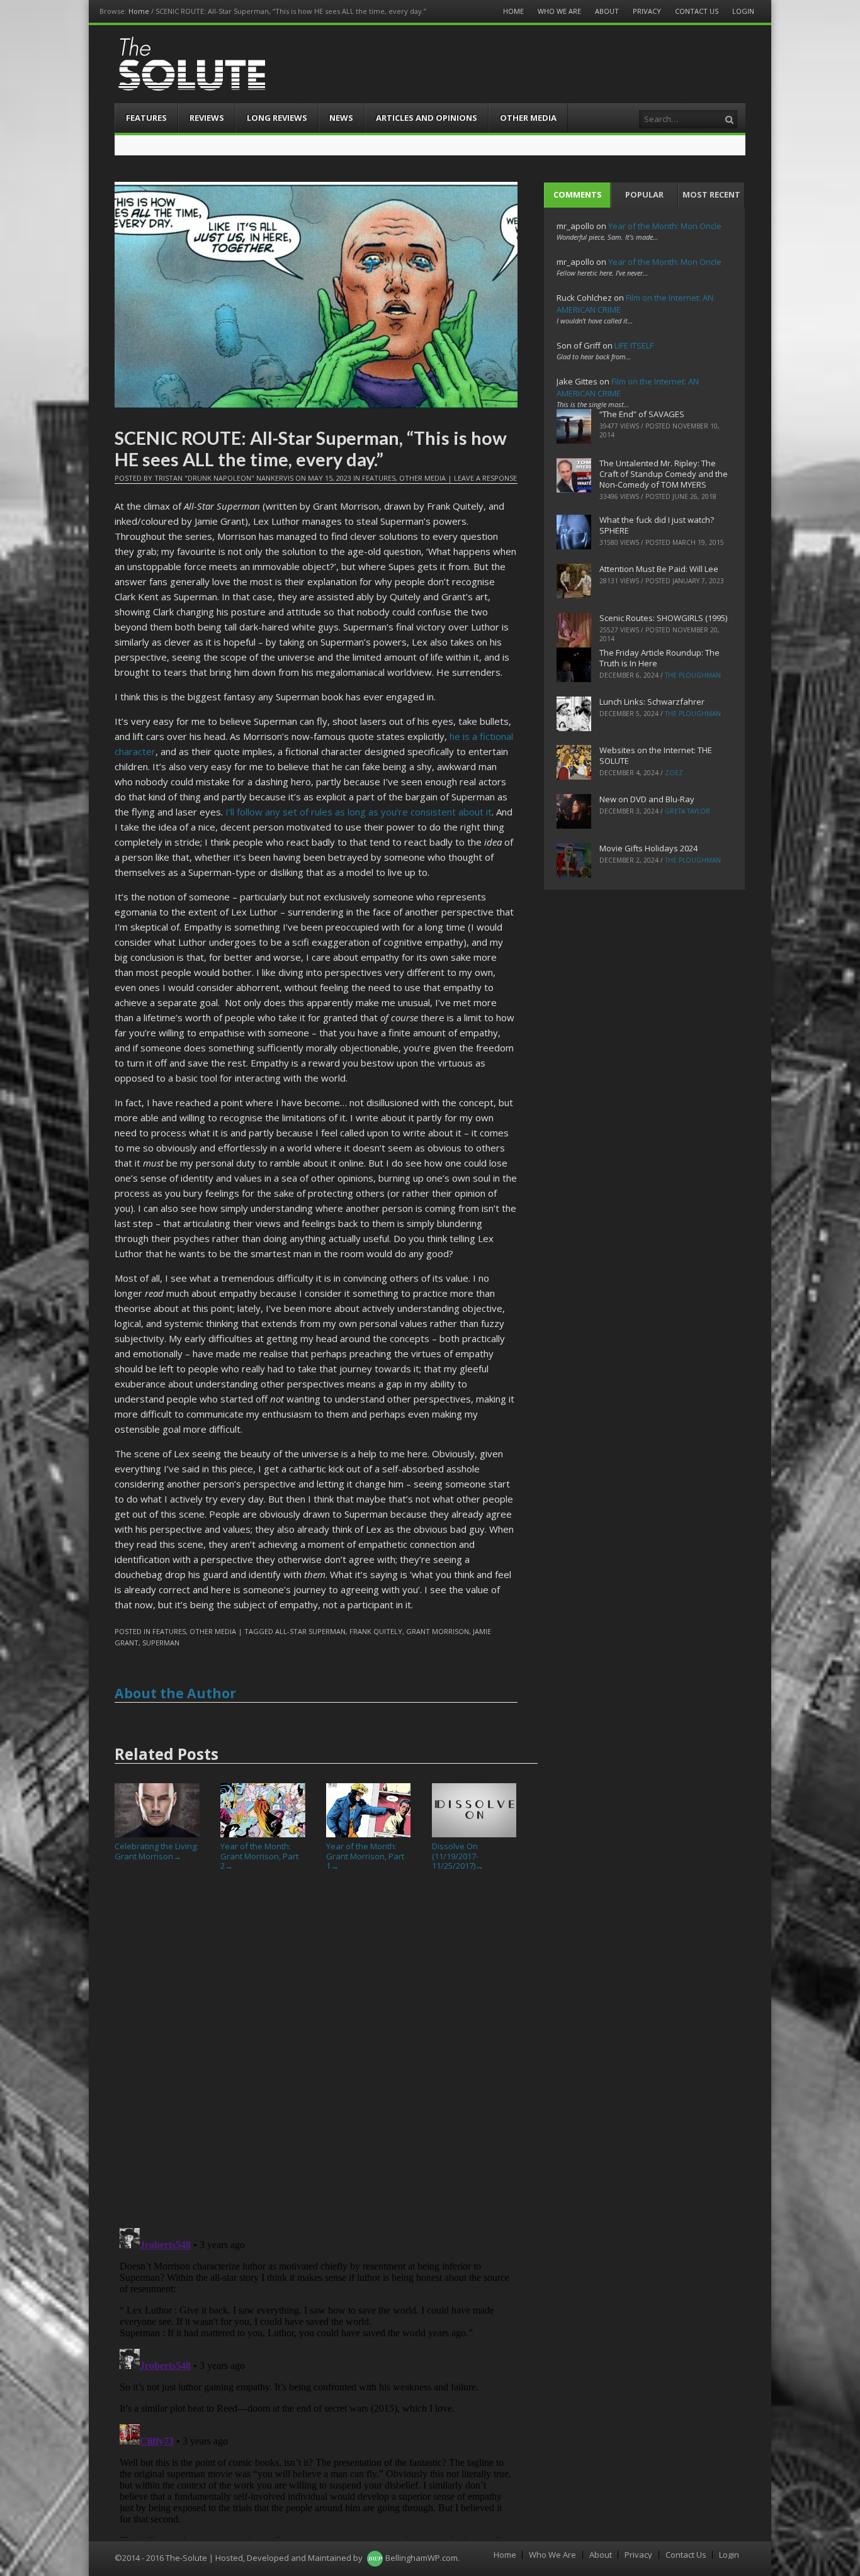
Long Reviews (277, 118)
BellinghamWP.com (422, 2558)
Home (139, 11)
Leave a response (485, 478)
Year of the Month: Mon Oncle (665, 226)
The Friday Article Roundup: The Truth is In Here (659, 658)
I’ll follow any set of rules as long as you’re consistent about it (359, 812)
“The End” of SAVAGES (642, 414)
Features (146, 118)
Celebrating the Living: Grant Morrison (156, 1851)
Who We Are (559, 11)
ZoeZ (674, 773)
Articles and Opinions (427, 118)
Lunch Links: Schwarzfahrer (652, 702)
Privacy (647, 11)
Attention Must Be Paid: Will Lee (659, 569)
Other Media (528, 118)
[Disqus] (316, 2054)
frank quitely (376, 1631)
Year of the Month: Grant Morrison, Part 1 (365, 1856)
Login (743, 11)
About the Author (175, 1693)
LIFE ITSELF (634, 345)
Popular (644, 194)
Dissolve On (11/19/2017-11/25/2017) (458, 1856)
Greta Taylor (687, 811)
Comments (578, 194)
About (607, 11)
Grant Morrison (438, 1631)
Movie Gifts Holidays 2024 (648, 848)
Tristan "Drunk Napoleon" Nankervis (224, 478)
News (341, 118)
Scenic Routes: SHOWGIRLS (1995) (663, 618)
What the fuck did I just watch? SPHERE (657, 525)
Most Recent (711, 194)
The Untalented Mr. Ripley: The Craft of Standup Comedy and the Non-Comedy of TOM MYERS (664, 474)
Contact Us (697, 11)
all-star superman (310, 1631)
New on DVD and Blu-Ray (647, 799)
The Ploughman (693, 675)
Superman (161, 1643)
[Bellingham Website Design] (375, 2558)
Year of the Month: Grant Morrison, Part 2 (259, 1856)
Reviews (207, 118)
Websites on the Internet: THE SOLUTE (656, 755)
